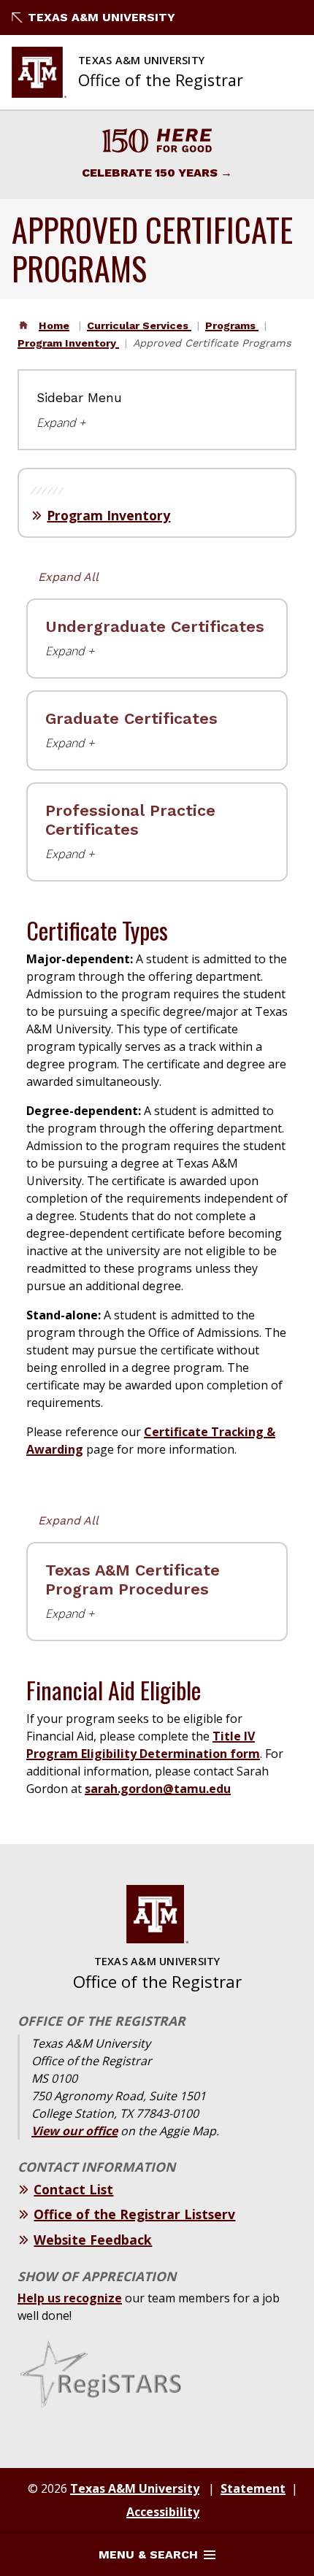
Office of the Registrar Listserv (134, 2214)
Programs (232, 325)
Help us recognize (70, 2298)
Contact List (73, 2189)
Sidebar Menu (79, 398)
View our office (74, 2131)
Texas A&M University (102, 17)
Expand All (68, 577)
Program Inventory (68, 343)
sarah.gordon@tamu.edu (158, 1789)
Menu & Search (148, 2554)
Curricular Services (139, 325)
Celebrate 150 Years (150, 173)
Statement (253, 2488)
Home (54, 325)
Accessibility (163, 2512)
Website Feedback (93, 2240)
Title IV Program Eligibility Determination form (143, 1745)
